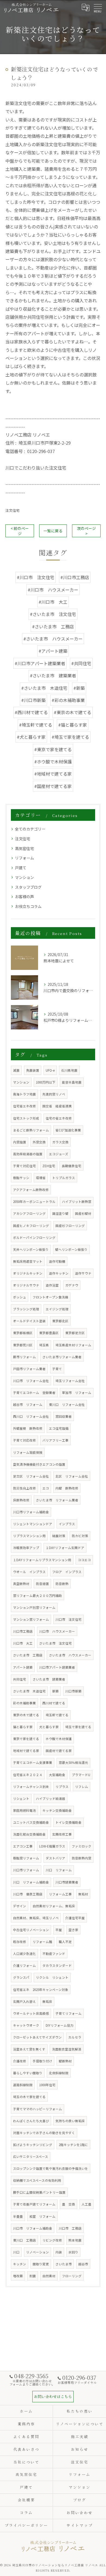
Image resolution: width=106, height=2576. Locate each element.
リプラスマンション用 (29, 1536)
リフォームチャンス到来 (31, 1787)
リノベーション (38, 2252)
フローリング (72, 2276)
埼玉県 (44, 1345)
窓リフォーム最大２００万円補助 (38, 1596)
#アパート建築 (53, 651)
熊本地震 (75, 2240)
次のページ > (86, 531)
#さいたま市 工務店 (53, 626)
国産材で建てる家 (59, 1751)
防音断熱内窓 (82, 1858)
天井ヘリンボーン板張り (31, 1249)
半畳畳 (18, 2216)
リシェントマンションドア (33, 1524)
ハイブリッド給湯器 (51, 1799)
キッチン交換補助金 (57, 1810)
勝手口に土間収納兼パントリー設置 (39, 2192)
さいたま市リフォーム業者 (62, 1357)
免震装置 (33, 1070)
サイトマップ (79, 2525)
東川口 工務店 (24, 2240)
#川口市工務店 (75, 577)
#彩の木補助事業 (68, 700)
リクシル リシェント (52, 1977)
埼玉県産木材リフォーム (73, 1345)
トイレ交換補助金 (68, 1822)
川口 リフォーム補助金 (31, 1882)
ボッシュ (20, 1297)
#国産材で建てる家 (53, 786)
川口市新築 (73, 1691)
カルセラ (75, 2037)
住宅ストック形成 (26, 1118)
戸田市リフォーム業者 (29, 1369)
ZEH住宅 (49, 1166)
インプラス (67, 1524)
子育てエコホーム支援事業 (33, 1763)
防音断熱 (62, 1584)
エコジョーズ (59, 1154)
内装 (59, 2252)
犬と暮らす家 (49, 1727)
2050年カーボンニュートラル (34, 1202)
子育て (57, 1369)
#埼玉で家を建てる (70, 737)
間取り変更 (41, 2264)
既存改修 (20, 1942)
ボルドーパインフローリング (34, 1238)
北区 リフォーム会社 (72, 1476)
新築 (55, 1691)
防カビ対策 (80, 1536)
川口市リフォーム (26, 1870)
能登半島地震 (72, 1082)
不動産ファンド (54, 1954)
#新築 (79, 688)
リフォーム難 (42, 1942)
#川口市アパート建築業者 (40, 663)
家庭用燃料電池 (24, 1810)
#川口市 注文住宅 (36, 577)
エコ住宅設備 (59, 1428)
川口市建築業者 (67, 1882)
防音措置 (42, 1584)
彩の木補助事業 (24, 1703)
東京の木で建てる (26, 1715)
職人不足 (65, 1942)
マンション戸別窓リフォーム (34, 1607)
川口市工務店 (23, 1631)
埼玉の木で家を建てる (29, 2097)
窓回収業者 (64, 1416)
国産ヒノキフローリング (31, 1226)
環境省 (41, 1178)
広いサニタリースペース (31, 2157)
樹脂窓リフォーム (26, 1858)
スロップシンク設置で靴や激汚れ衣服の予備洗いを (51, 2168)
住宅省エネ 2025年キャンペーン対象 (41, 1990)
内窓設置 (20, 1142)
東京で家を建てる (26, 1739)
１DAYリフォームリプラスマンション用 (42, 1560)
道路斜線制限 (23, 2085)
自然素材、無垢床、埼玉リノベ (36, 1918)
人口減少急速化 (24, 1954)
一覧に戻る (53, 531)
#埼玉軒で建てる (36, 725)
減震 (16, 1070)
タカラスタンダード (57, 1965)
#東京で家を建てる (53, 749)
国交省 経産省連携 (57, 1106)
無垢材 (83, 1894)
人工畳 (86, 2204)
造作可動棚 (57, 1261)
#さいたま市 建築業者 (53, 675)
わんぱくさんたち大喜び (31, 2121)
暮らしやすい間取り (28, 2073)
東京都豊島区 (49, 1333)
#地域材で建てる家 (53, 774)
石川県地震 (69, 1070)
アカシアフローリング (29, 1213)
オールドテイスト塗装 (29, 1321)
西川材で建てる (54, 1703)
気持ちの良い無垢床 (70, 2121)
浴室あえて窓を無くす (29, 2049)
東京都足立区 (75, 1333)
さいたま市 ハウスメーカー (70, 1655)
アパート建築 (23, 1667)
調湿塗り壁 (60, 1213)
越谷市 (83, 2264)
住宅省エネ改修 (24, 1106)
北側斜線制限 (59, 2073)
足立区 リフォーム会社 (31, 1476)
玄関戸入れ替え (24, 2001)
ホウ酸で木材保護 (59, 1739)
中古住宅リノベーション (31, 1930)
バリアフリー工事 (55, 1440)
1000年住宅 (47, 2085)
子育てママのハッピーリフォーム (38, 2109)
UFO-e (50, 1070)
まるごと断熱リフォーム (31, 1130)
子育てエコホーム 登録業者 (34, 1393)
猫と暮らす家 (23, 1727)
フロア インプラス (67, 1572)
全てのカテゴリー (30, 829)
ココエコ (84, 1560)
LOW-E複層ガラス (52, 1846)
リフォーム (24, 858)
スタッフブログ (28, 887)
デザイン (20, 1906)
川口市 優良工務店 (28, 1894)
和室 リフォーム (42, 2216)
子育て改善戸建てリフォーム (34, 2204)
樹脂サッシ (21, 1178)
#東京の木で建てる (73, 712)
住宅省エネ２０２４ (28, 1775)
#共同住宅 (81, 663)
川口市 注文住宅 (68, 1619)
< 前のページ (20, 531)
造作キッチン (59, 1273)
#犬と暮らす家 (31, 737)
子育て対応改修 (24, 1440)
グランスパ (21, 1977)
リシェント (21, 1799)
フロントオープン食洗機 (50, 1297)
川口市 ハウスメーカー (57, 1631)
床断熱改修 (21, 1500)
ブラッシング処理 (26, 1309)
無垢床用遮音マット (28, 1261)
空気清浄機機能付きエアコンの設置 (39, 1464)
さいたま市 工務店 (28, 1655)
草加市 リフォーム (77, 1393)
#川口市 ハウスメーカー (53, 590)
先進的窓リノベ (54, 1094)
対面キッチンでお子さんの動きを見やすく (44, 2133)
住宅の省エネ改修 (59, 1118)
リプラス (62, 1787)
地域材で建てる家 (26, 1751)
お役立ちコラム (28, 906)
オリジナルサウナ (26, 1285)
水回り (73, 2252)
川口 (16, 2252)
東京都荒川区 (23, 1345)
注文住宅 (13, 510)
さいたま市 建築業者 (49, 1679)
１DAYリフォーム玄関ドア (65, 1548)
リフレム (82, 1787)
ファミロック (82, 1846)
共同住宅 (20, 1679)
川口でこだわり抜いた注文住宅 (36, 468)
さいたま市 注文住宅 (55, 1643)
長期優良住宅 (71, 1166)
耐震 (33, 2276)
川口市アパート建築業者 (57, 1667)
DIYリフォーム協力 (60, 2025)
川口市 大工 (23, 1643)
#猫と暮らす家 (73, 725)
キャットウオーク (26, 2025)
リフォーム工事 (60, 1894)
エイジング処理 (57, 1309)
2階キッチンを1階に (73, 2145)
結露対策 (59, 1536)
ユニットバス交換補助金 (31, 1822)
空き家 (73, 1930)
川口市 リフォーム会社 (31, 1381)
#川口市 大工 (53, 602)
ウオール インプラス (29, 1572)
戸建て (21, 868)
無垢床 (47, 2001)
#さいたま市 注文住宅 (53, 614)
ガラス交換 (60, 1142)
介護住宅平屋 (75, 1918)
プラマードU (81, 1775)
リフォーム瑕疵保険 (28, 1452)
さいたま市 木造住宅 (29, 1691)
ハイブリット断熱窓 (77, 1202)
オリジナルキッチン (28, 1273)
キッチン (20, 2264)
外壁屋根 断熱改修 (28, 1428)
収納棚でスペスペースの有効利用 (37, 2180)
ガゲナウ (72, 1285)
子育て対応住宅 (24, 1166)
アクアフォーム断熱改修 (31, 1190)
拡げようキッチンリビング (33, 2145)
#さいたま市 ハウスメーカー (53, 639)
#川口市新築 (33, 700)
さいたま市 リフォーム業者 (57, 1500)
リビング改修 (52, 2240)
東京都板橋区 (23, 1333)
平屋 (59, 1930)
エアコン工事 (23, 1846)
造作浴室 (52, 1285)
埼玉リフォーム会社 (70, 1381)
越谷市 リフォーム (28, 1405)
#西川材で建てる (31, 712)
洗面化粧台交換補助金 (29, 1834)
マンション (24, 877)
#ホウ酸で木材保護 (53, 762)
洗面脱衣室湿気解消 (67, 2049)
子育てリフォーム (68, 2013)
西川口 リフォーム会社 (31, 1416)
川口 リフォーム (59, 1870)
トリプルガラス (64, 1178)
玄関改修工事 (62, 1834)
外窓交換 (39, 1142)
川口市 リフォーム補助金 (33, 2228)
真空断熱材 (21, 1584)
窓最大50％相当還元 (73, 1763)
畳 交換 (68, 2204)
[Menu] (98, 8)
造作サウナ (83, 1273)
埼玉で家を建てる (78, 1727)
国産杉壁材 (83, 1213)
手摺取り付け (42, 2061)
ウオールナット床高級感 (31, 2013)
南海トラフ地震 (24, 1094)
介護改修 (20, 2061)
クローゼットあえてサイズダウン (37, 2037)
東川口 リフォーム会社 (67, 1405)
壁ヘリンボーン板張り (71, 1249)
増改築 (18, 2276)
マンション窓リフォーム (31, 1619)
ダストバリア (55, 1858)
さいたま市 (64, 2264)
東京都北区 (60, 1321)
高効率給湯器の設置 (28, 1154)
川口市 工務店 (70, 2228)
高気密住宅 (24, 848)
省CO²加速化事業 (68, 1130)
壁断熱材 (65, 2061)
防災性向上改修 (24, 1488)
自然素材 (49, 2276)
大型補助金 (57, 1775)
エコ (46, 1488)
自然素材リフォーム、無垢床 (54, 1906)
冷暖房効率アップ (26, 1548)
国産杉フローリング (70, 1226)
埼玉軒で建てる (57, 1715)
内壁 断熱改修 (67, 1488)
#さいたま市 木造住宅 (44, 688)
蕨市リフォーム (24, 1357)
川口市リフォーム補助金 (31, 1512)
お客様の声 (24, 897)
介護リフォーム (24, 1965)
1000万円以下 (46, 1082)
